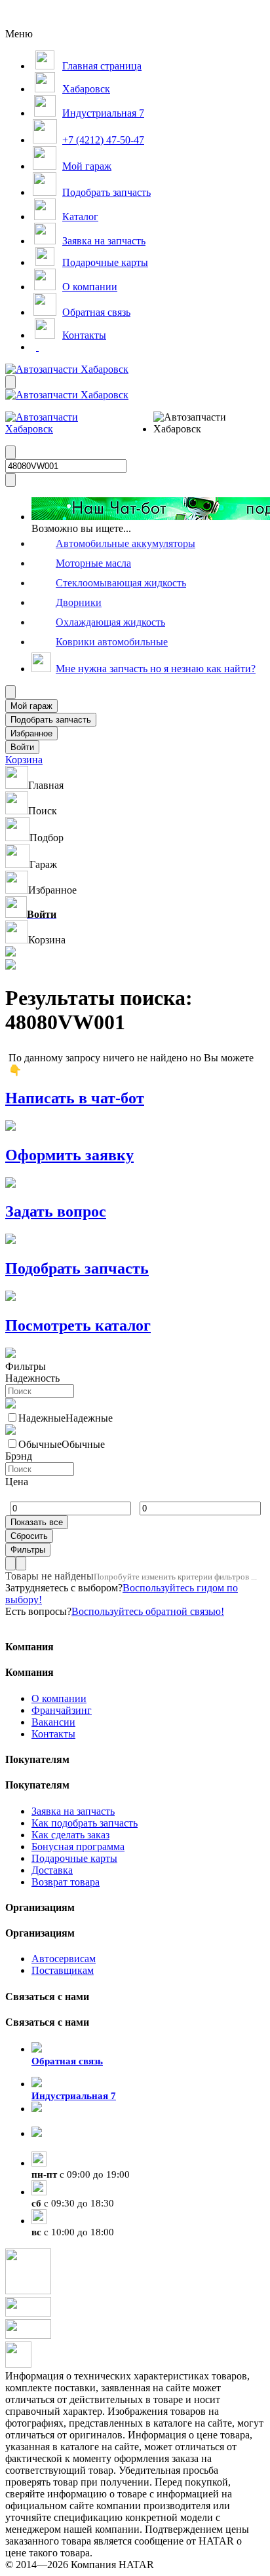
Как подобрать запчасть (85, 1823)
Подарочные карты (74, 1858)
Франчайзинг (62, 1710)
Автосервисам (64, 1959)
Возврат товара (66, 1882)
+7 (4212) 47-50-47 (72, 2146)
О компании (59, 1698)
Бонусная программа (78, 1847)
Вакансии (53, 1722)
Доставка (52, 1870)
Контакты (53, 1734)
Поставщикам (63, 1970)
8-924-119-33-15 (67, 2121)
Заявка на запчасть (73, 1811)
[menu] (196, 423)
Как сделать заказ (70, 1835)
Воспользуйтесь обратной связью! (148, 1611)
